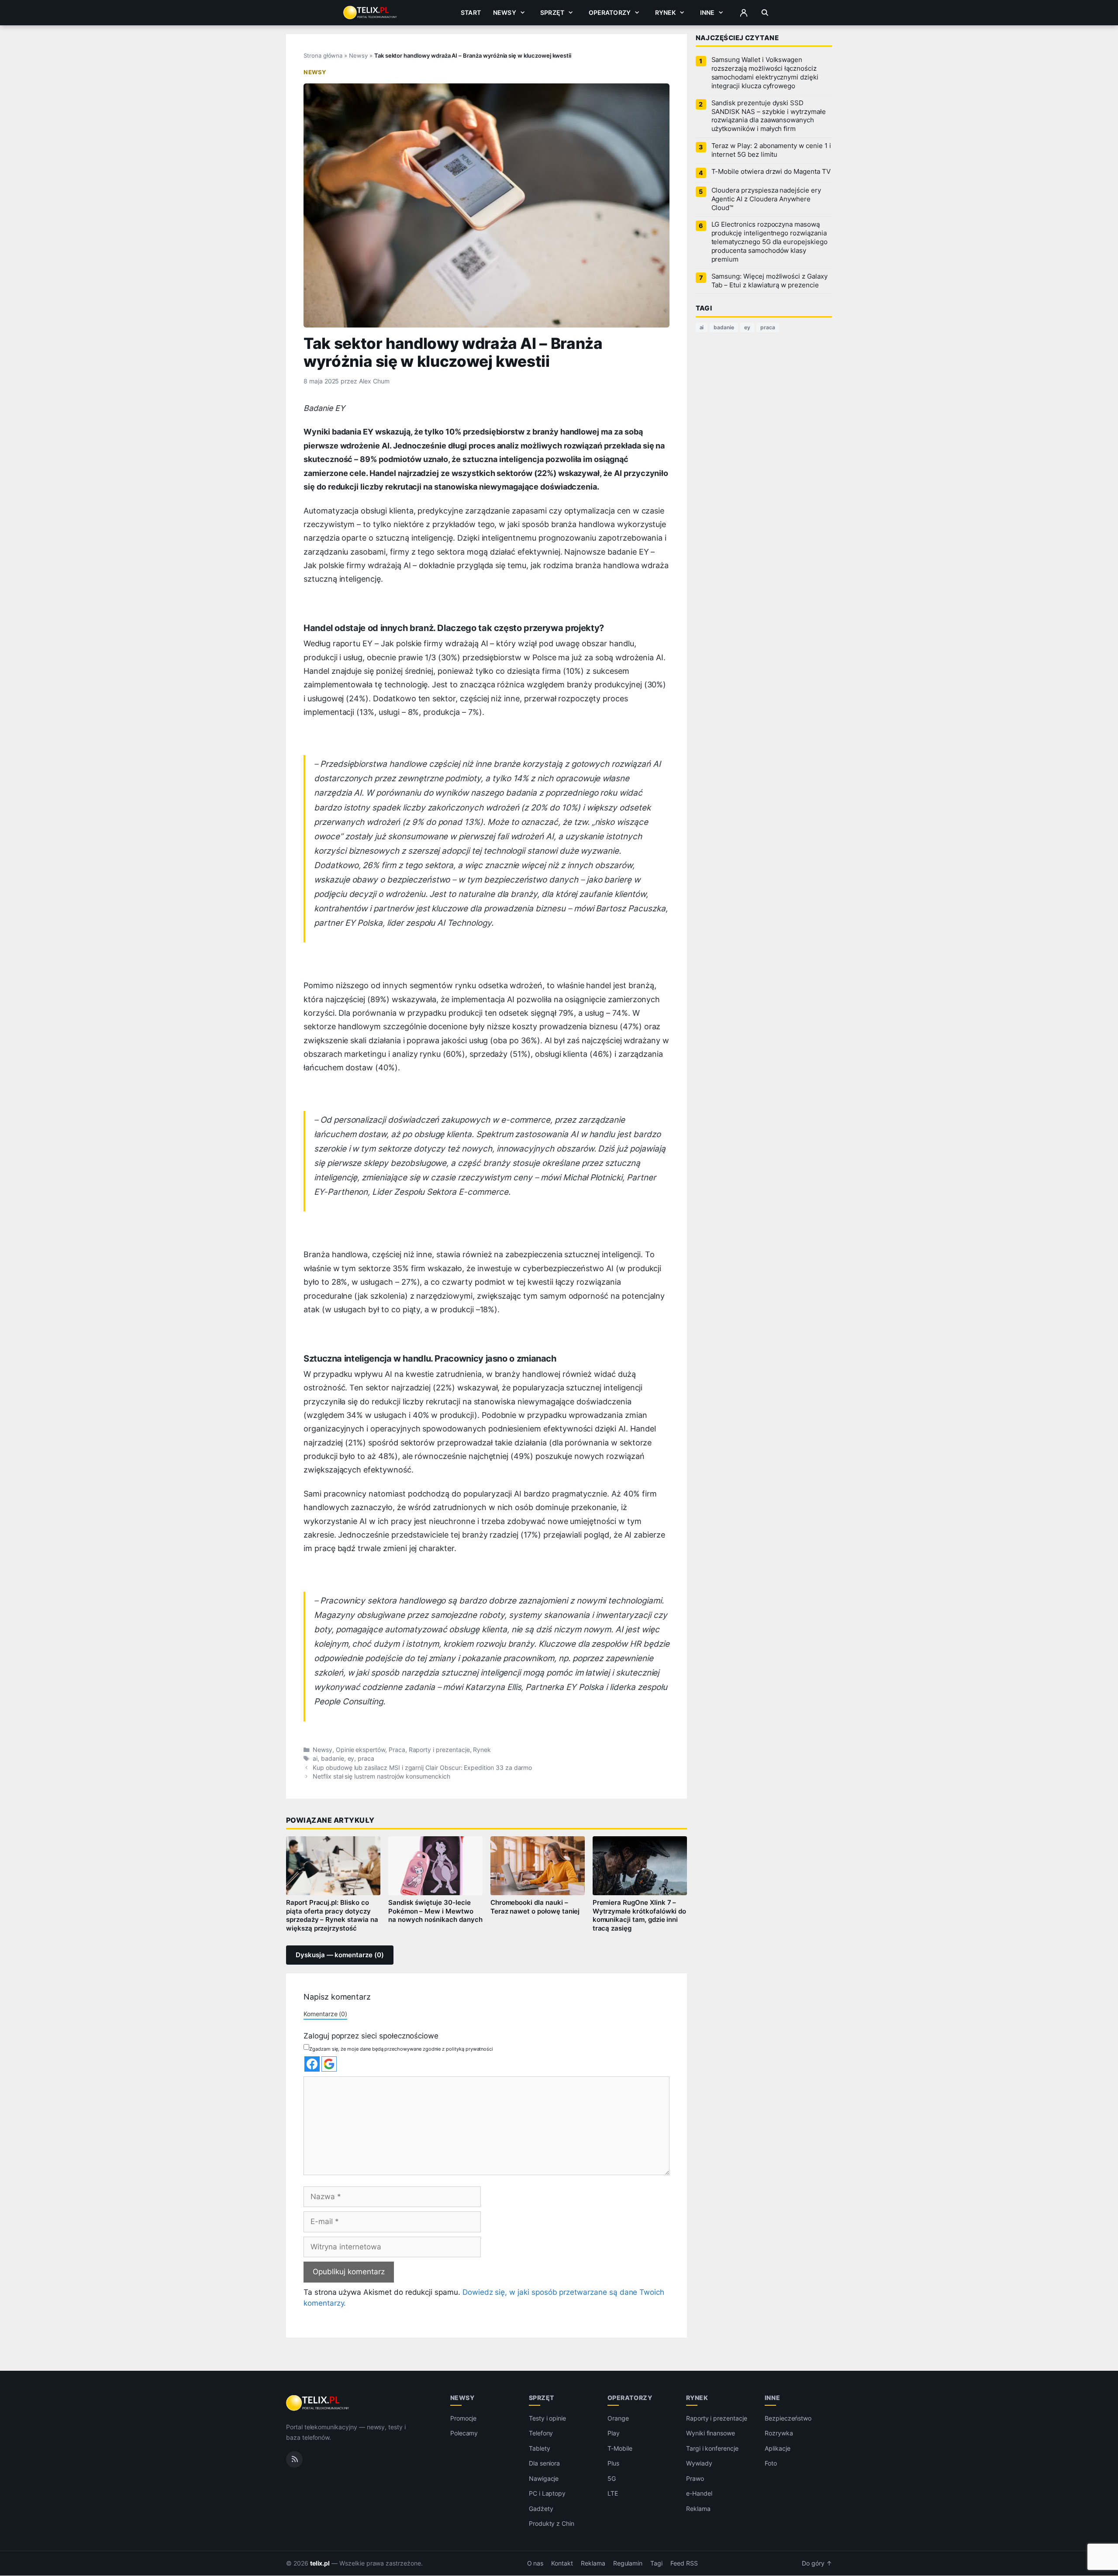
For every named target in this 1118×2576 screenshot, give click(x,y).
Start (471, 12)
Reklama (698, 2509)
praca (366, 1759)
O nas (535, 2563)
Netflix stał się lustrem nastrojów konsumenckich (381, 1776)
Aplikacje (778, 2448)
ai (315, 1759)
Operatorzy (610, 12)
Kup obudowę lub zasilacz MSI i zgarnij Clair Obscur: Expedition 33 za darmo (422, 1768)
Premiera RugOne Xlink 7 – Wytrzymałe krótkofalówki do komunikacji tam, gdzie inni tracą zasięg (640, 1916)
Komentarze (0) (325, 2014)
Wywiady (699, 2464)
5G (612, 2478)
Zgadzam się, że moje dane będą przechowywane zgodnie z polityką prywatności (401, 2049)
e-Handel (699, 2494)
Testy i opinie (547, 2418)
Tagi (656, 2563)
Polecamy (464, 2433)
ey (351, 1759)
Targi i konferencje (712, 2448)
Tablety (540, 2448)
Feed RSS (684, 2563)
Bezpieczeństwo (788, 2418)
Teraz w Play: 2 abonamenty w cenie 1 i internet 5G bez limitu (771, 150)
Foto (771, 2464)
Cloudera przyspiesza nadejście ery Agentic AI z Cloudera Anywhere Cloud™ (766, 199)
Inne (707, 12)
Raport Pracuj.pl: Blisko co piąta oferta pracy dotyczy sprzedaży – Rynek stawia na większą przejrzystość (332, 1916)
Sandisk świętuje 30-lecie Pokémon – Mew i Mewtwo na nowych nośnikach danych (435, 1911)
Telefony (541, 2433)
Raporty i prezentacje (439, 1750)
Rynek (666, 12)
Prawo (695, 2478)
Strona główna (323, 55)
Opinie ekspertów (361, 1750)
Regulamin (628, 2563)
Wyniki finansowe (711, 2433)
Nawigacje (544, 2478)
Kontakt (562, 2563)
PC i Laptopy (547, 2494)
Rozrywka (779, 2433)
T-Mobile (620, 2448)
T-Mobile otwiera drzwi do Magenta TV (771, 172)
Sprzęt (552, 12)
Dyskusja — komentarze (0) (340, 1955)
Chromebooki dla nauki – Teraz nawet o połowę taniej (535, 1907)
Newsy (505, 12)
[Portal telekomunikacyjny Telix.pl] (318, 2403)
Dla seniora (544, 2464)
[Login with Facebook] (312, 2064)
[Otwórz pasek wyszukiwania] (765, 13)
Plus (613, 2464)
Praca (397, 1750)
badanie (333, 1759)
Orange (618, 2418)
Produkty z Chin (552, 2524)
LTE (613, 2494)
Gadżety (541, 2509)
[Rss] (294, 2459)
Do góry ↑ (817, 2563)
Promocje (464, 2418)
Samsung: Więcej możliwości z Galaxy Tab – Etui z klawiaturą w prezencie (769, 281)
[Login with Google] (329, 2064)
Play (614, 2433)
